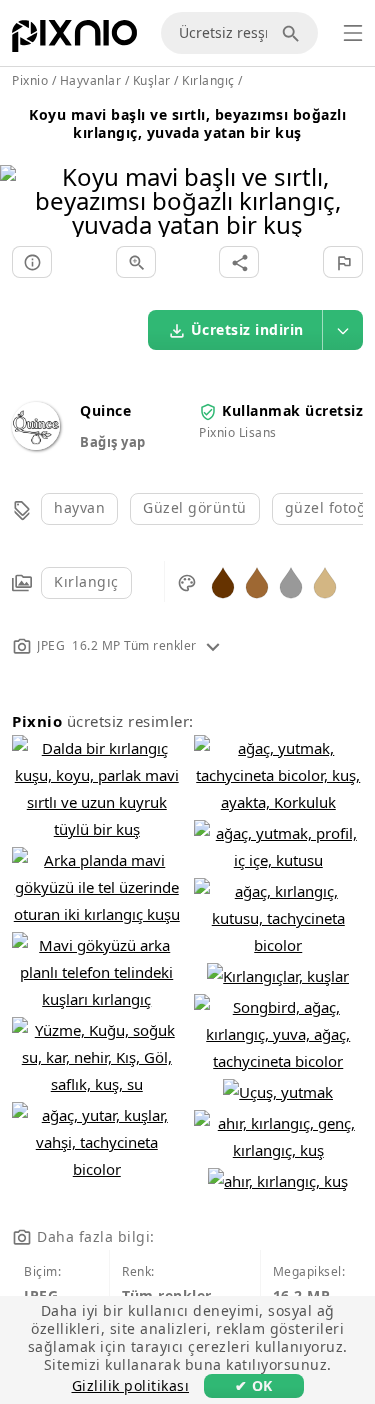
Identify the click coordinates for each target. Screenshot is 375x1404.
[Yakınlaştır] (136, 262)
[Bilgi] (32, 262)
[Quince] (36, 444)
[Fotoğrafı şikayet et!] (343, 262)
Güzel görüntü (195, 507)
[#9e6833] (257, 581)
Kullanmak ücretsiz (292, 410)
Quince (105, 410)
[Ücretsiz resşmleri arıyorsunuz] (294, 33)
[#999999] (291, 581)
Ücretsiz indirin (247, 329)
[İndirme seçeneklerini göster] (343, 330)
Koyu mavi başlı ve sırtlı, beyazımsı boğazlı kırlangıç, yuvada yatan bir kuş (187, 123)
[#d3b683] (325, 581)
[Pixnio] (74, 40)
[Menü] (353, 33)
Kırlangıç (86, 581)
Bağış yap (113, 442)
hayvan (79, 507)
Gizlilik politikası (131, 1385)
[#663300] (223, 581)
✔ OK (254, 1385)
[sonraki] (352, 175)
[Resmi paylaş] (239, 262)
